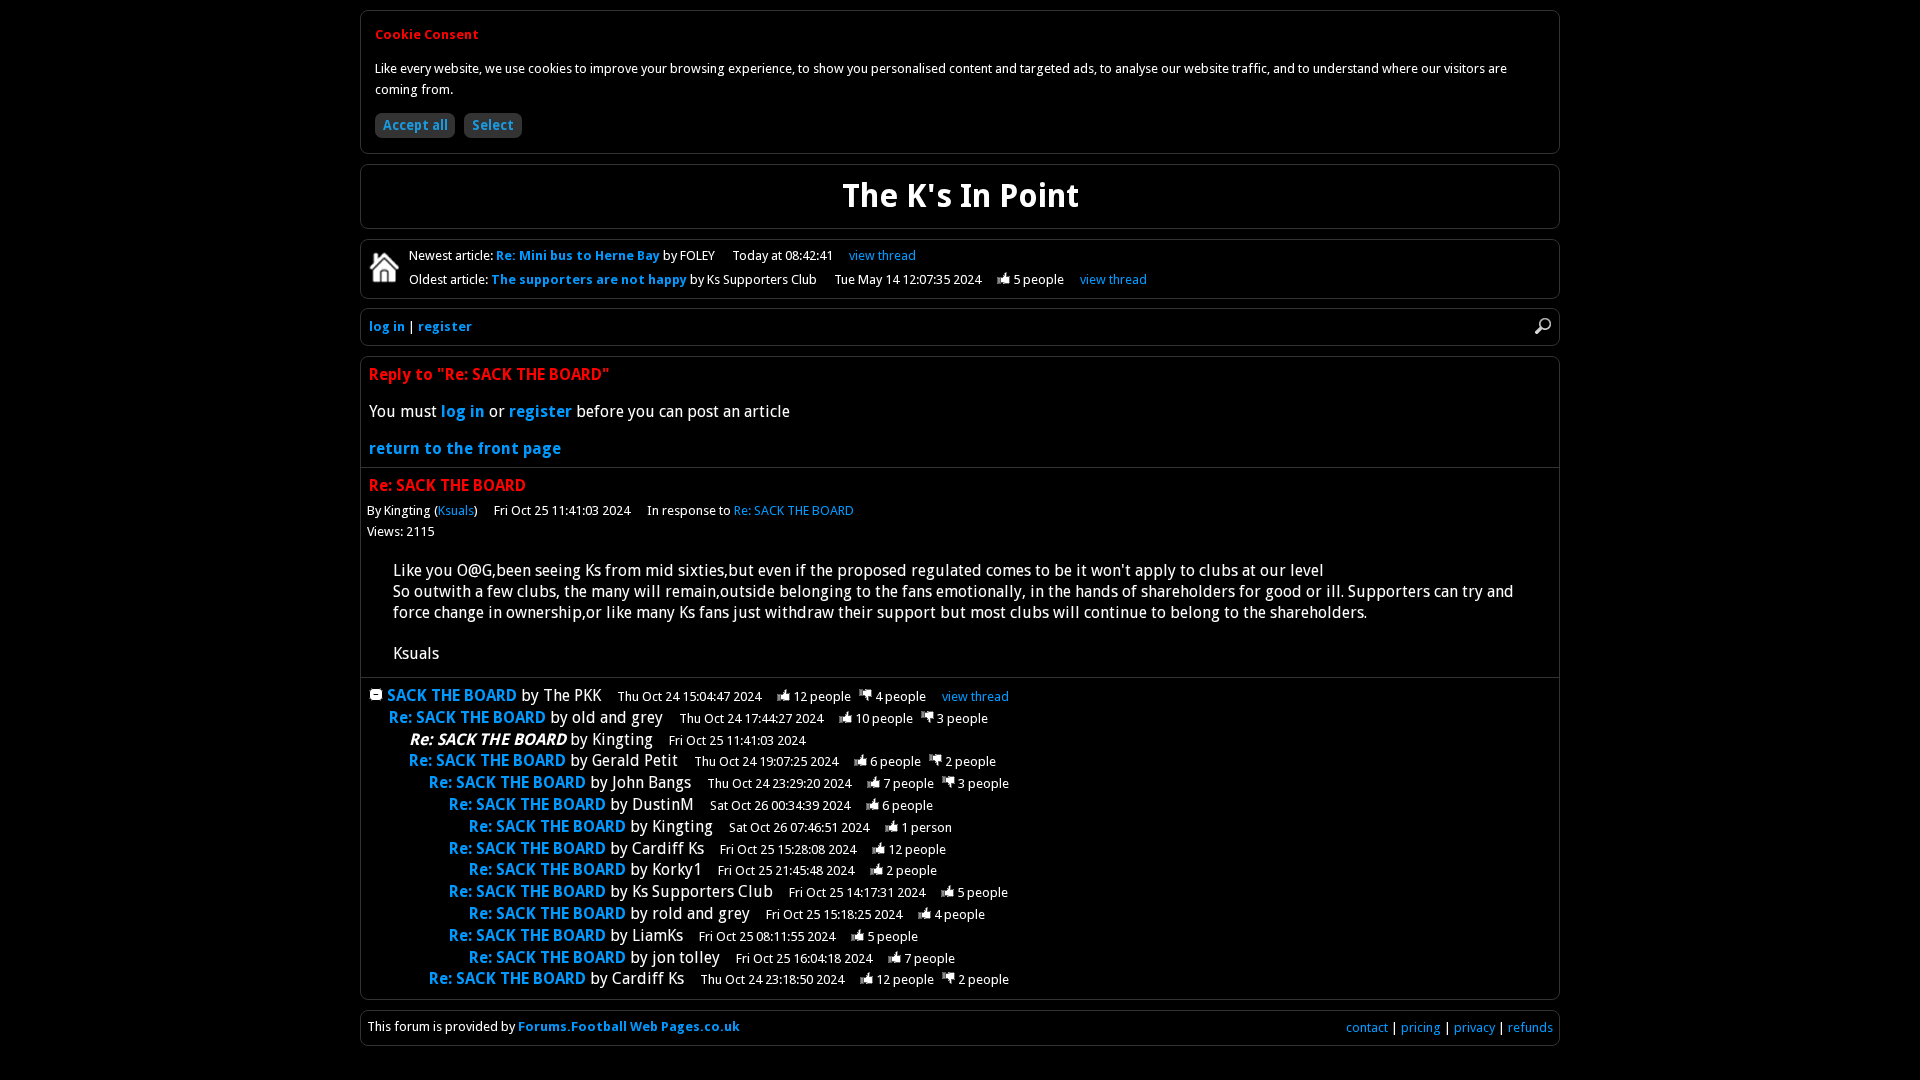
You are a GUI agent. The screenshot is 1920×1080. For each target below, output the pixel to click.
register (445, 326)
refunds (1530, 1027)
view (882, 255)
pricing (1421, 1027)
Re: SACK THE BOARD (794, 510)
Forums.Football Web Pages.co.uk (629, 1026)
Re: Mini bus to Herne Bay (579, 255)
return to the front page (465, 448)
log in (387, 326)
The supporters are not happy (590, 279)
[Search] (1543, 326)
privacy (1474, 1027)
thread (975, 696)
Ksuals (456, 510)
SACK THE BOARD (452, 695)
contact (1367, 1027)
